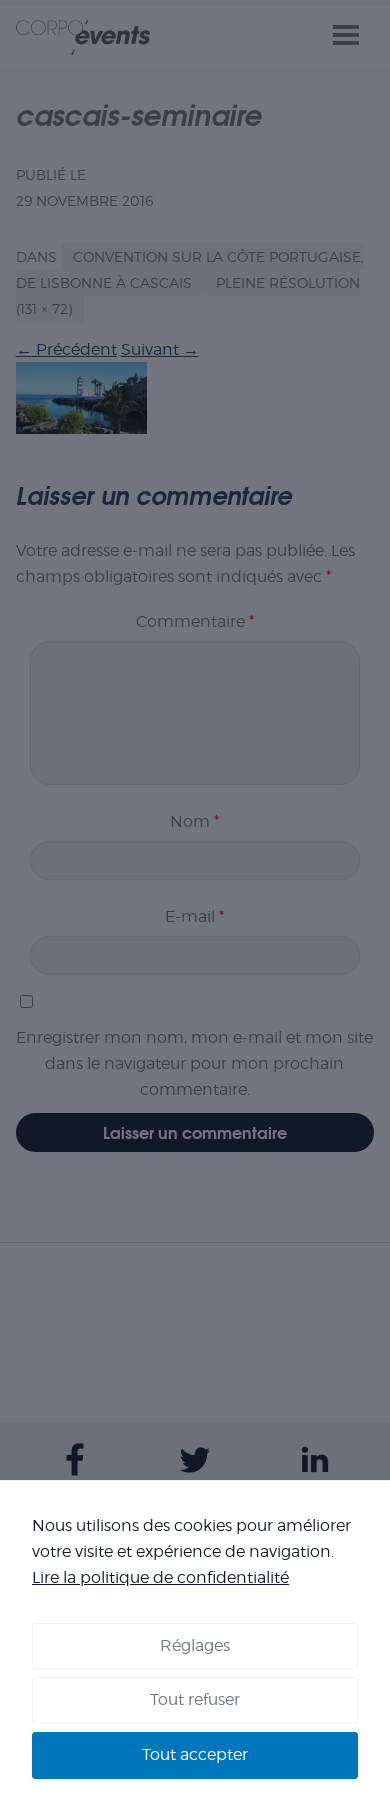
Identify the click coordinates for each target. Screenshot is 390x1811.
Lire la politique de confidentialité (160, 1577)
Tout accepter (195, 1754)
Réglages (195, 1645)
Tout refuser (195, 1699)
